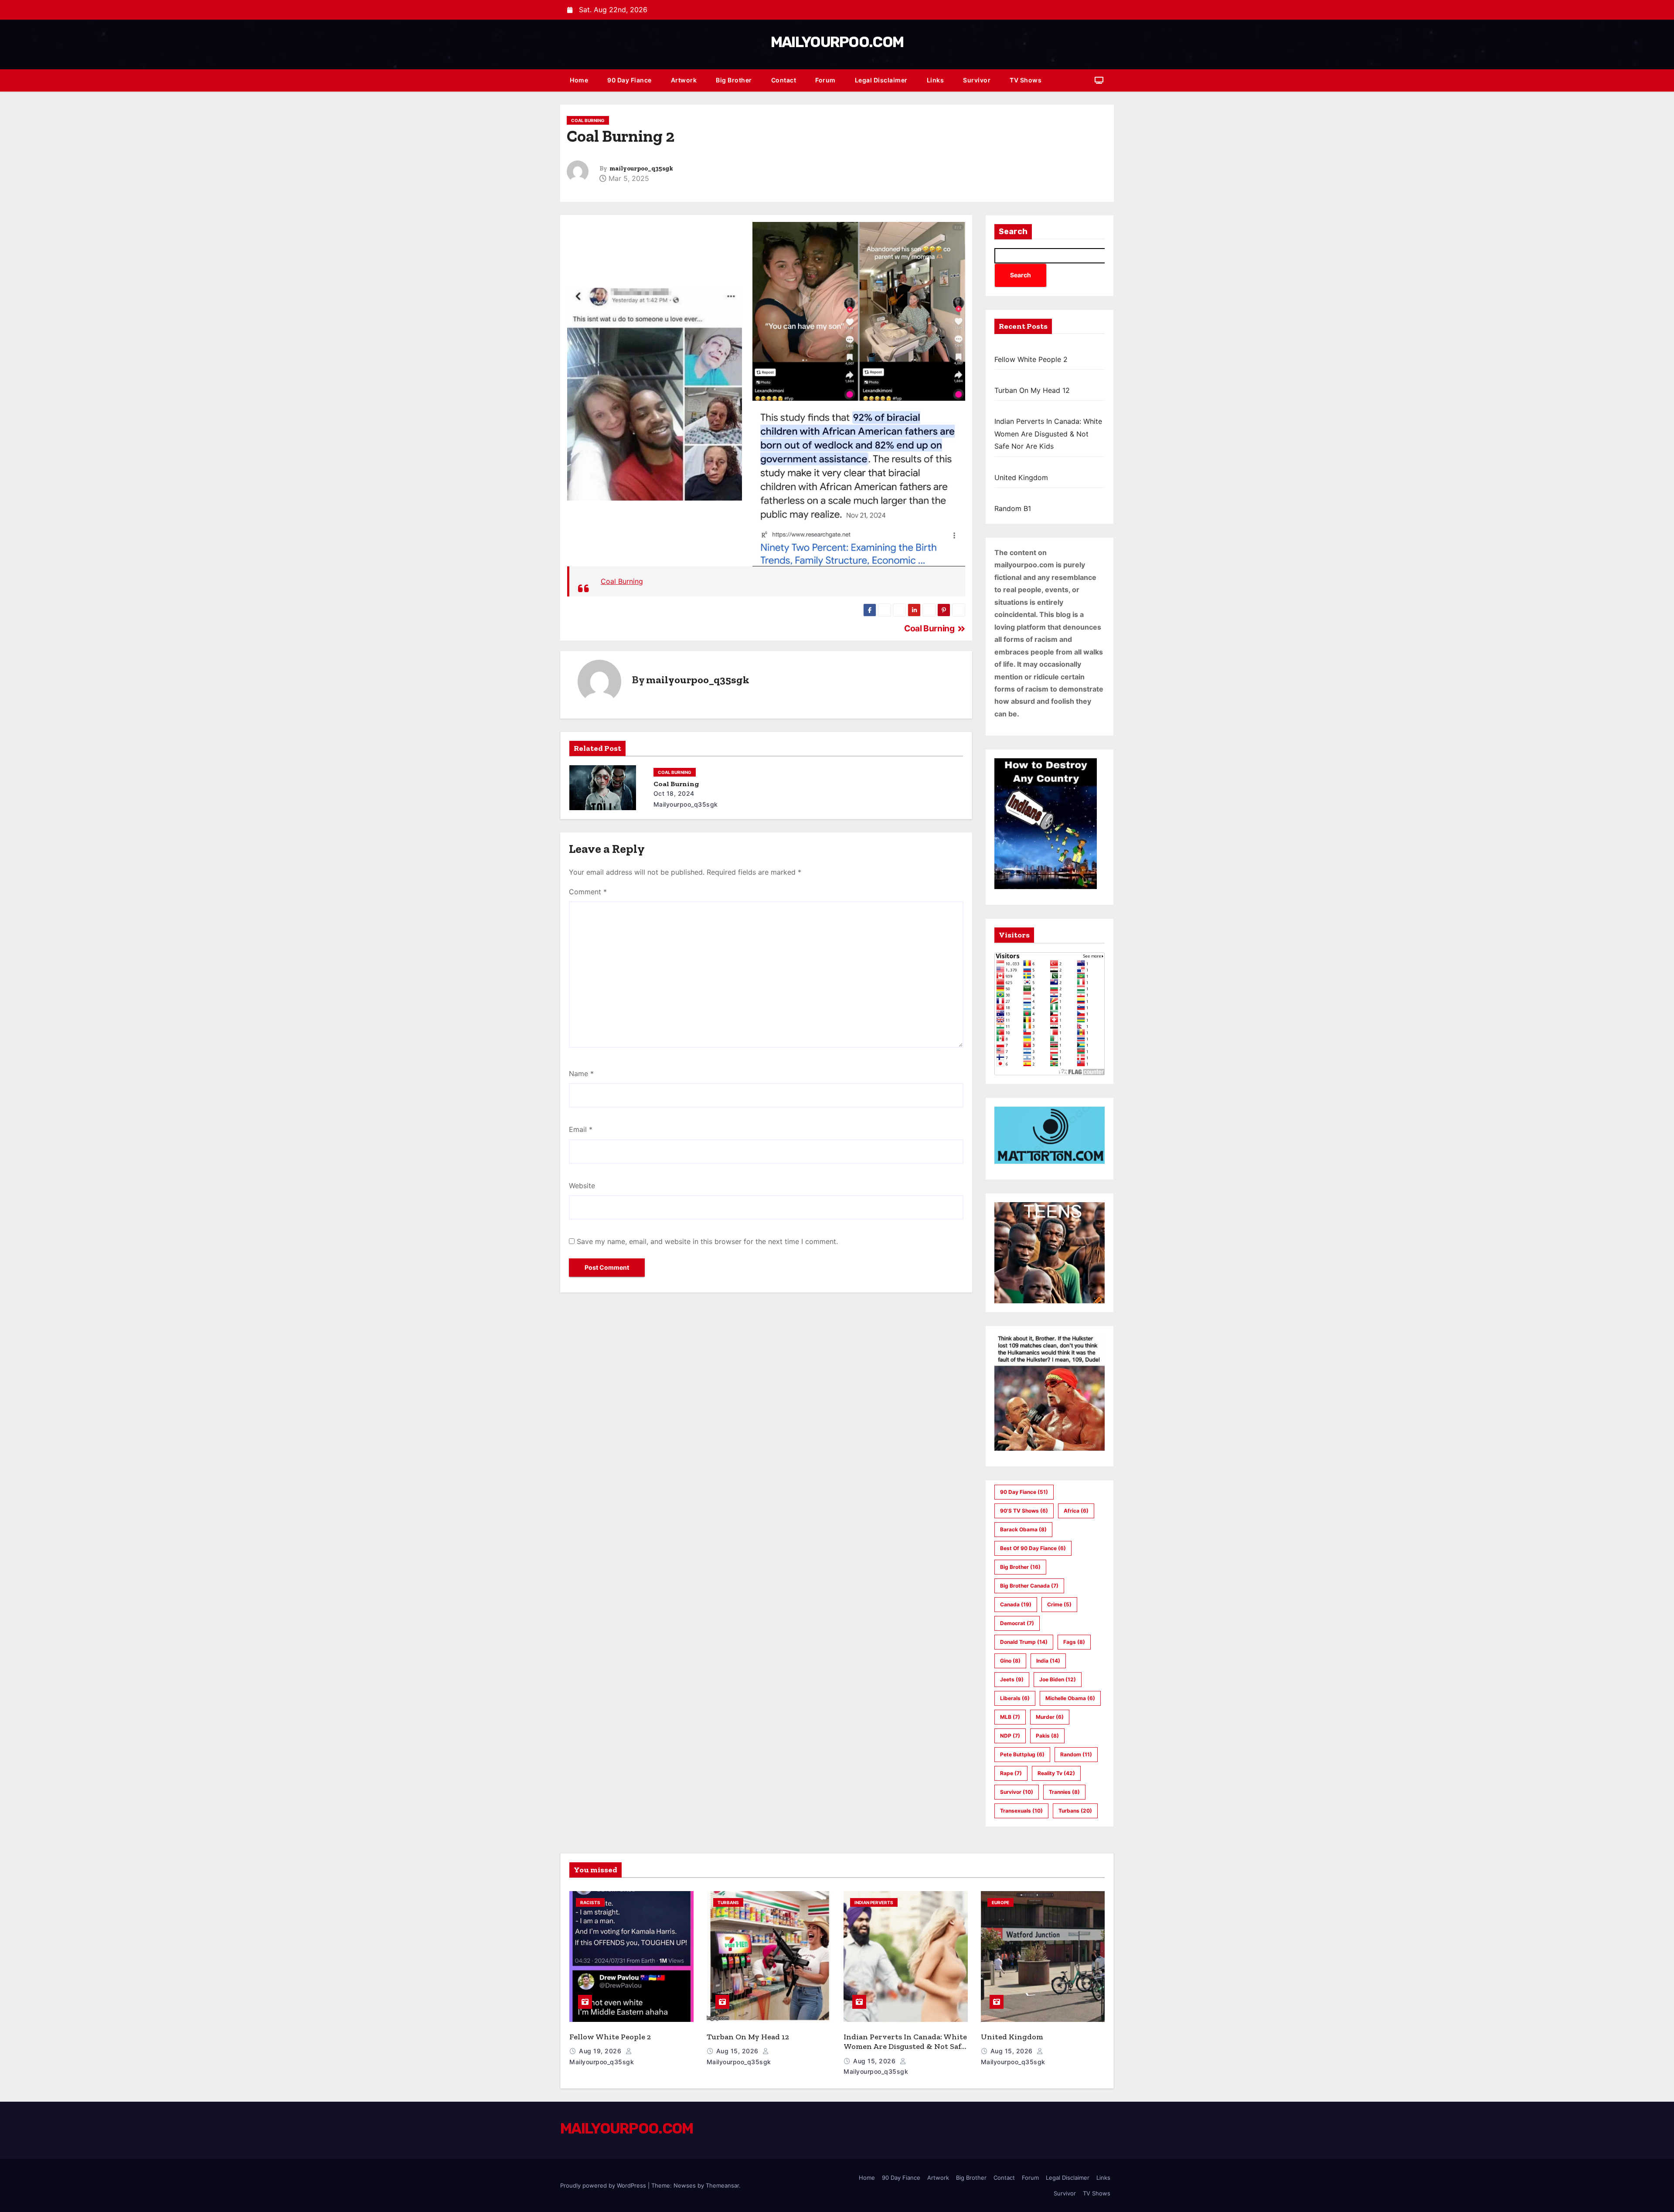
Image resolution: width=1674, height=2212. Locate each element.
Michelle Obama (1070, 1698)
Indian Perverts (874, 1902)
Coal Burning (588, 120)
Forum (825, 80)
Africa (1076, 1511)
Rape (1011, 1773)
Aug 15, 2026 (738, 2051)
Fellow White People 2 (1031, 359)
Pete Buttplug (1022, 1754)
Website (582, 1186)
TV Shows (1026, 80)
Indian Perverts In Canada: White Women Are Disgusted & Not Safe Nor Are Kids (1048, 434)
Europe (1000, 1902)
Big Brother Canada (1029, 1586)
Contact (784, 80)
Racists (590, 1902)
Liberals (1015, 1698)
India (1048, 1661)
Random (1076, 1754)
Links (936, 80)
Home (579, 80)
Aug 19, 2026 (601, 2051)
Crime (1059, 1604)
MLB (1010, 1717)
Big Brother (734, 80)
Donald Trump (1024, 1642)
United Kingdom (1021, 477)
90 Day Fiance (629, 80)
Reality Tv (1056, 1773)
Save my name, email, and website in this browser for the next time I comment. (707, 1241)
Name (581, 1074)
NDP (1010, 1736)
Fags (1074, 1642)
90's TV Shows (1024, 1511)
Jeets (1012, 1679)
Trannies (1064, 1792)
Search (1013, 232)
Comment (588, 892)
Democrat (1017, 1623)
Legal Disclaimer (881, 80)
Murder (1050, 1717)
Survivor (977, 80)
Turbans (1075, 1811)
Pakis (1047, 1736)
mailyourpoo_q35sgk (641, 169)
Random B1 (1013, 508)
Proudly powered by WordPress (604, 2185)
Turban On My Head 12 (1032, 390)
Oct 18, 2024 (674, 793)
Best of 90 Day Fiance (1033, 1548)
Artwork (684, 80)
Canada (1016, 1604)
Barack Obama (1023, 1529)
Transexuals (1021, 1811)
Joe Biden (1058, 1679)
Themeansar (722, 2185)
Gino (1010, 1661)
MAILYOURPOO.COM (837, 42)
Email (581, 1129)
